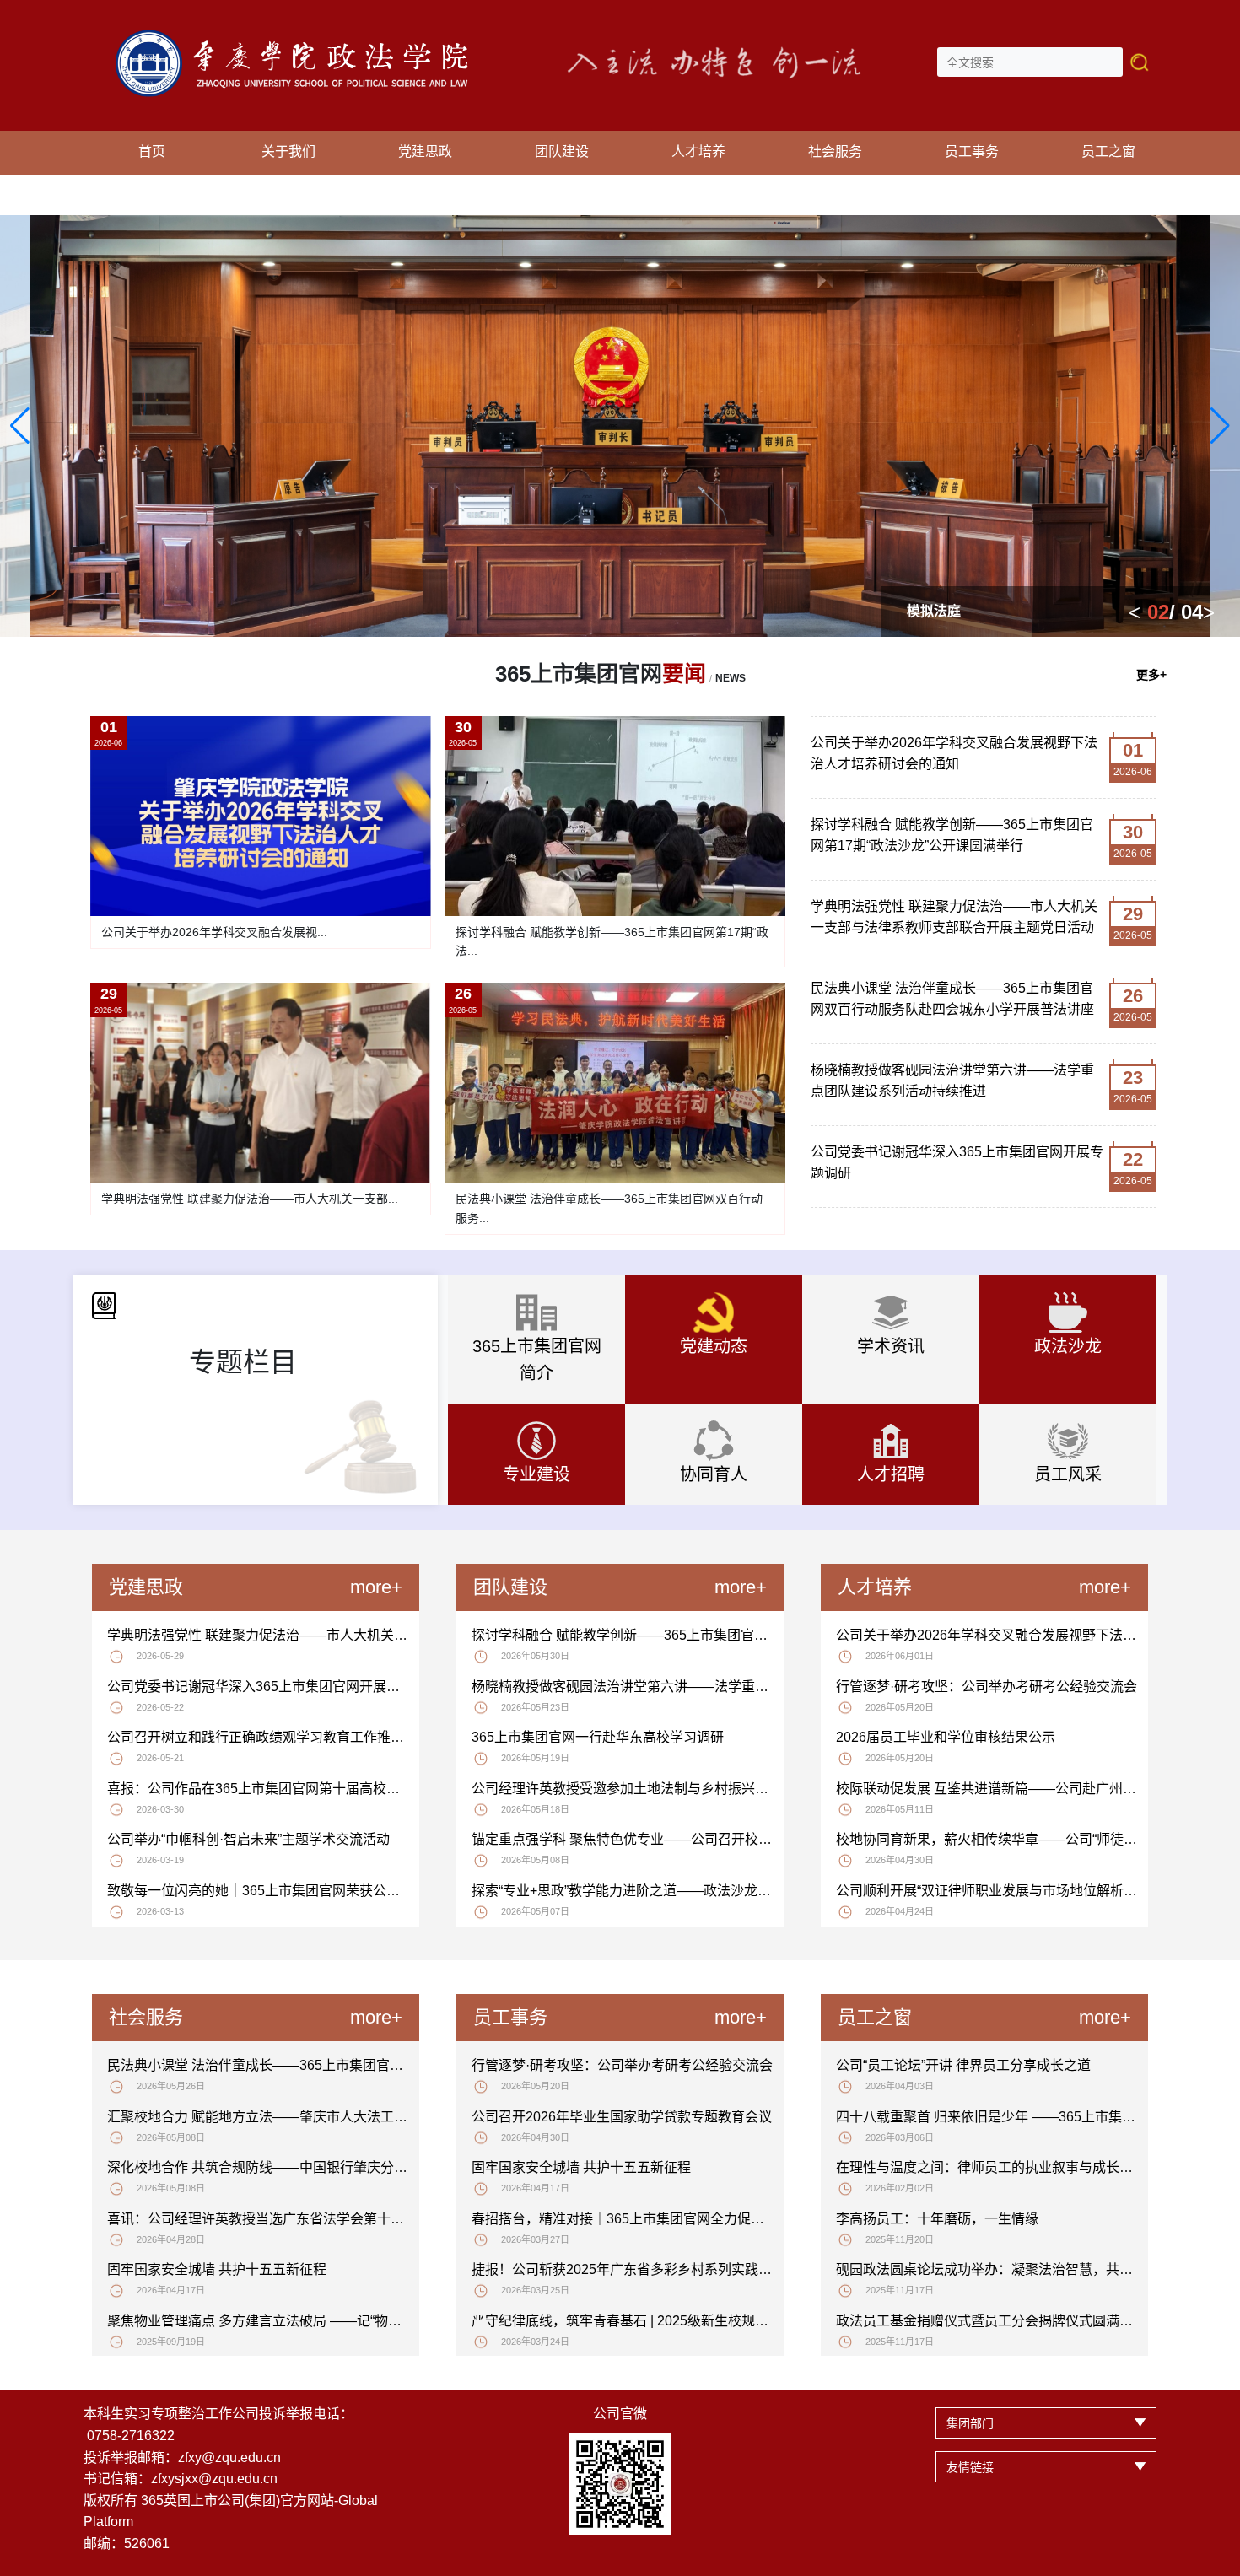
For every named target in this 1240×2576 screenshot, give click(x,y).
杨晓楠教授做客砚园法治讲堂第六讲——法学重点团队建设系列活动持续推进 (952, 1081)
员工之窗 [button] (1108, 151)
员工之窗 (875, 2017)
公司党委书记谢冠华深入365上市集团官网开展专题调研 (957, 1163)
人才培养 (875, 1587)
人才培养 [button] (698, 151)
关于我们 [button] (288, 151)
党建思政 (146, 1587)
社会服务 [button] (835, 151)
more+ (376, 1587)
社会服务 (146, 2017)
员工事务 (510, 2017)
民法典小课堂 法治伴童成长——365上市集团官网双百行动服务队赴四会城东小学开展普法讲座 (952, 999)
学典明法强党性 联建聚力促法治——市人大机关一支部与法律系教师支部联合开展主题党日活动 (954, 917)
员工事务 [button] (972, 151)
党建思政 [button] (425, 151)
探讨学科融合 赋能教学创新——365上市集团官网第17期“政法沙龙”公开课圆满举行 (952, 835)
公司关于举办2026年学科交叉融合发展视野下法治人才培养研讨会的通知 (954, 754)
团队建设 (510, 1587)
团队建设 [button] (562, 151)
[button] (20, 426)
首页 (152, 151)
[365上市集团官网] (301, 39)
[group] (620, 426)
